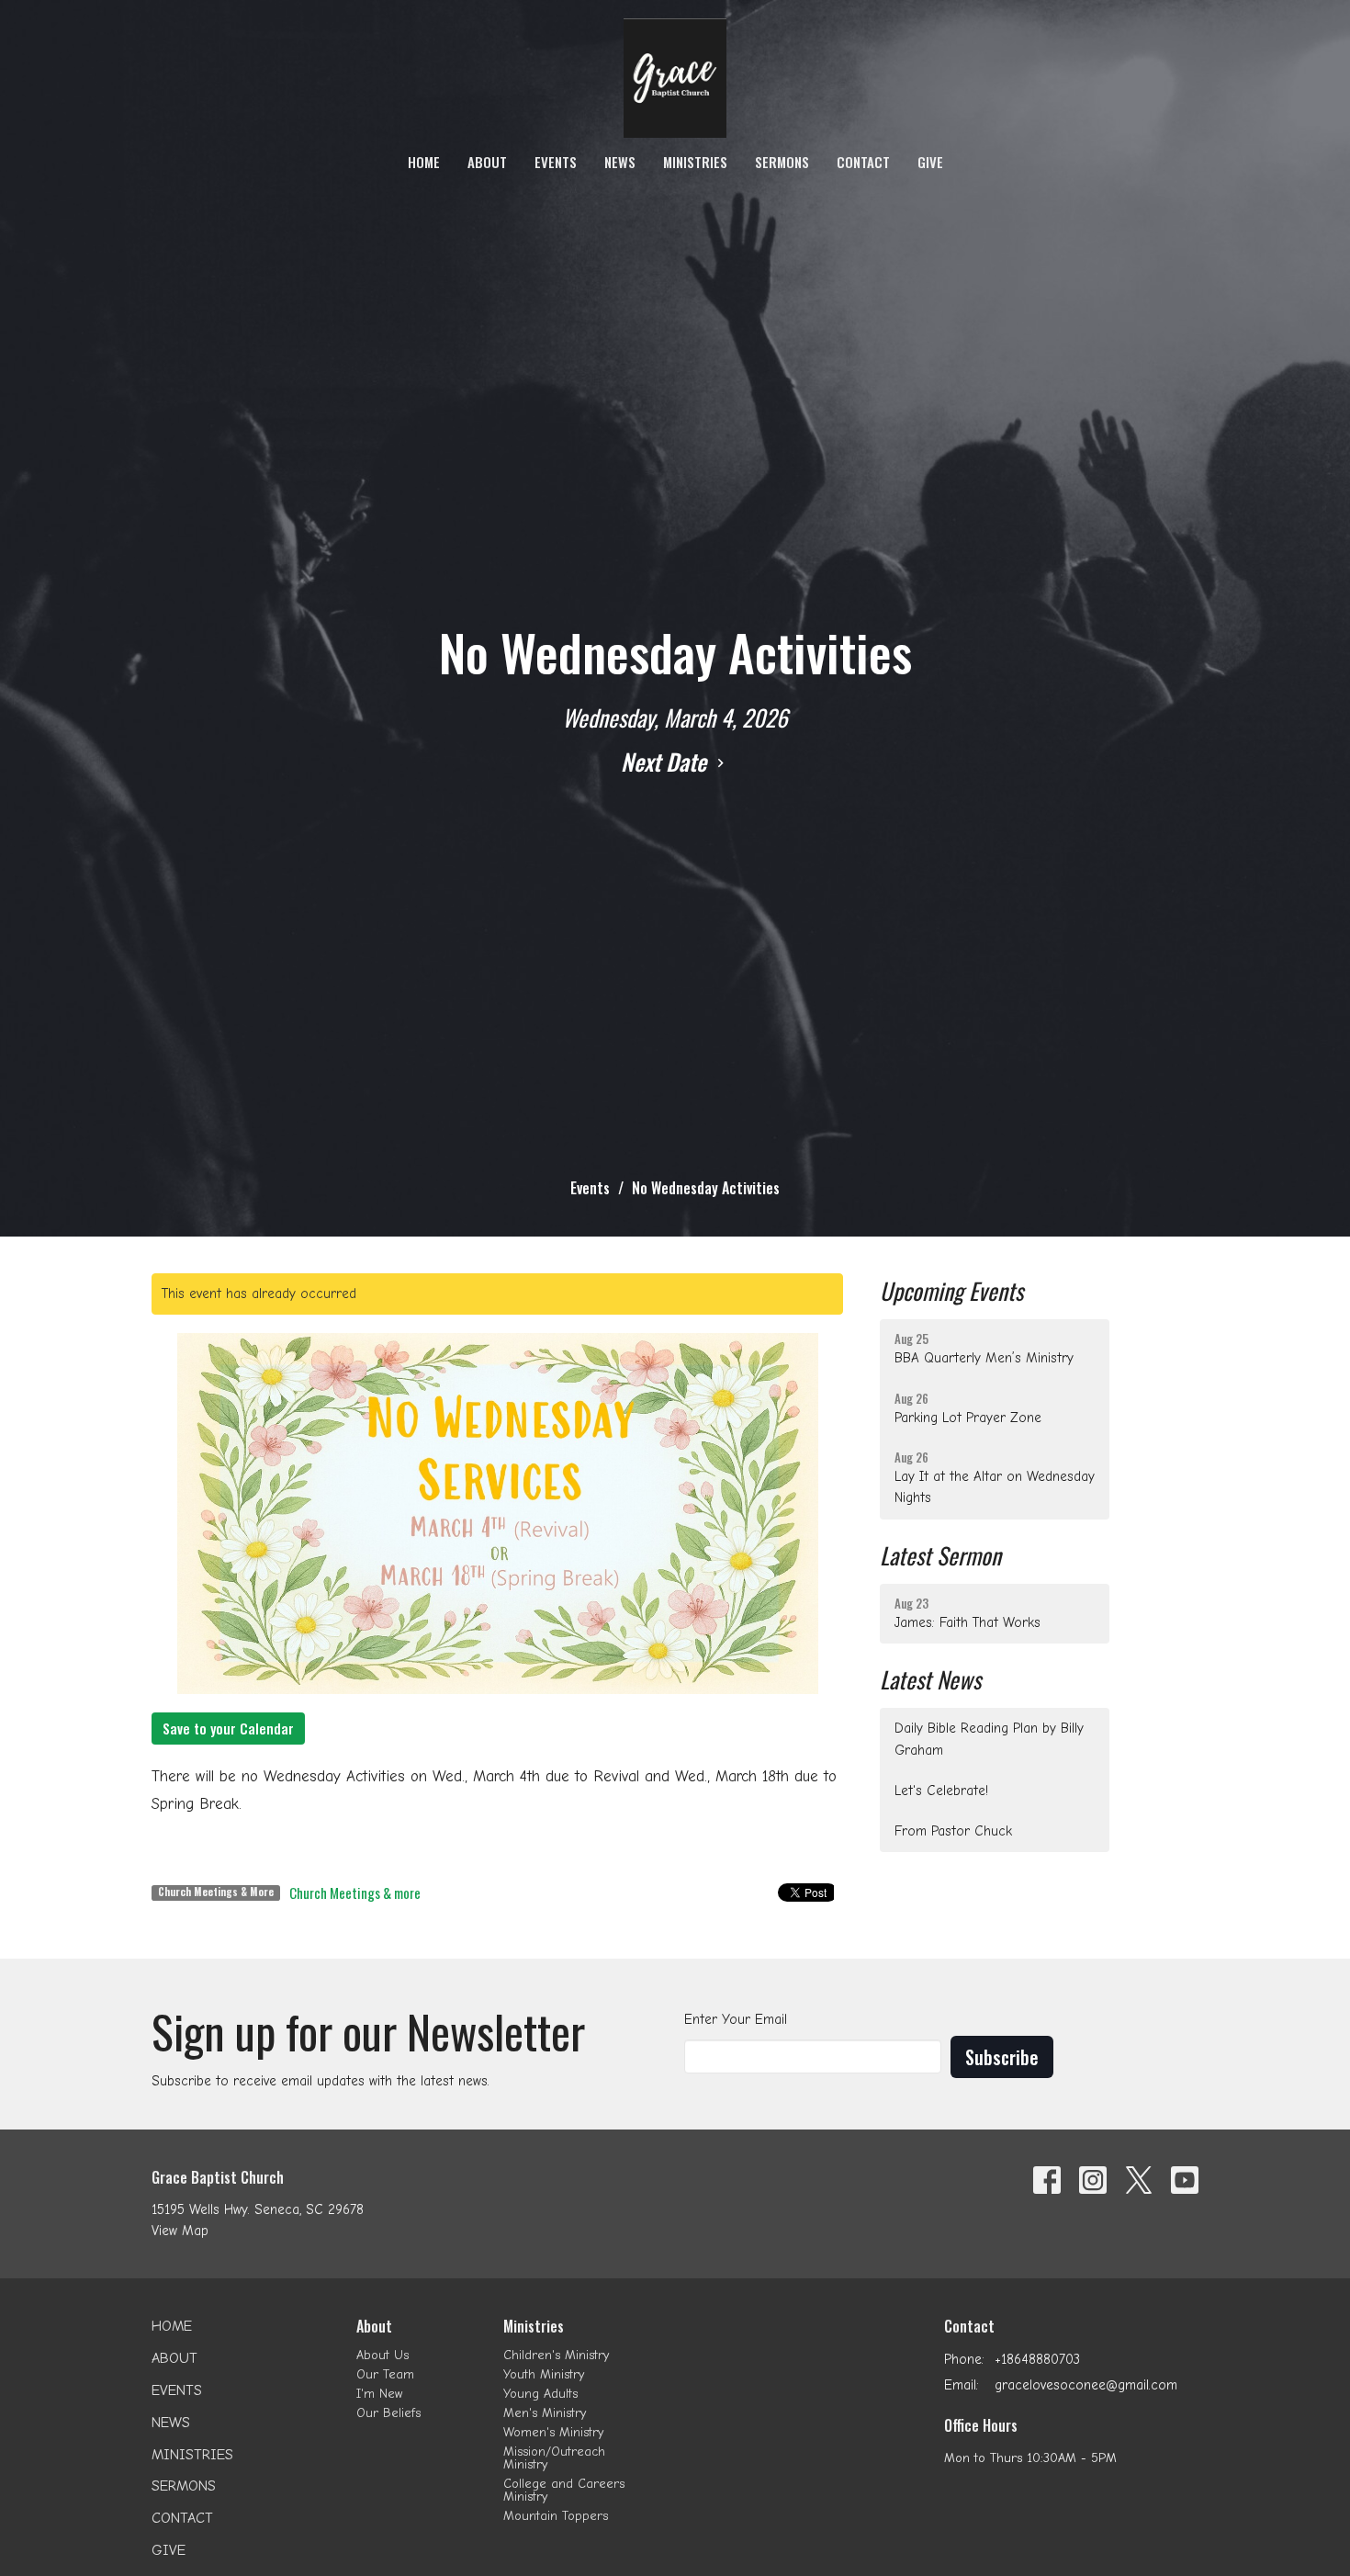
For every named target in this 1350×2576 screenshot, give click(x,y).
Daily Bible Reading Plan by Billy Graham (989, 1739)
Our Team (385, 2374)
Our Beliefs (388, 2413)
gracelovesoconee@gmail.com (1086, 2385)
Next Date (666, 761)
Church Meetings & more (355, 1892)
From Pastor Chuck (953, 1831)
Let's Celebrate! (941, 1791)
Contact (863, 162)
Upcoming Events (951, 1290)
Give (930, 162)
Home (424, 162)
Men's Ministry (545, 2413)
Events (556, 162)
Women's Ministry (553, 2432)
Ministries (695, 162)
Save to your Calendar (228, 1728)
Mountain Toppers (556, 2516)
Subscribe (1002, 2057)
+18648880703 (1037, 2359)
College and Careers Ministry (564, 2490)
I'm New (379, 2394)
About (487, 162)
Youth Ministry (544, 2374)
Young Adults (540, 2394)
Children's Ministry (556, 2355)
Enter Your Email (736, 2019)
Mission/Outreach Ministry (554, 2458)
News (620, 162)
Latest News (930, 1679)
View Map (180, 2231)
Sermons (782, 162)
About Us (382, 2355)
